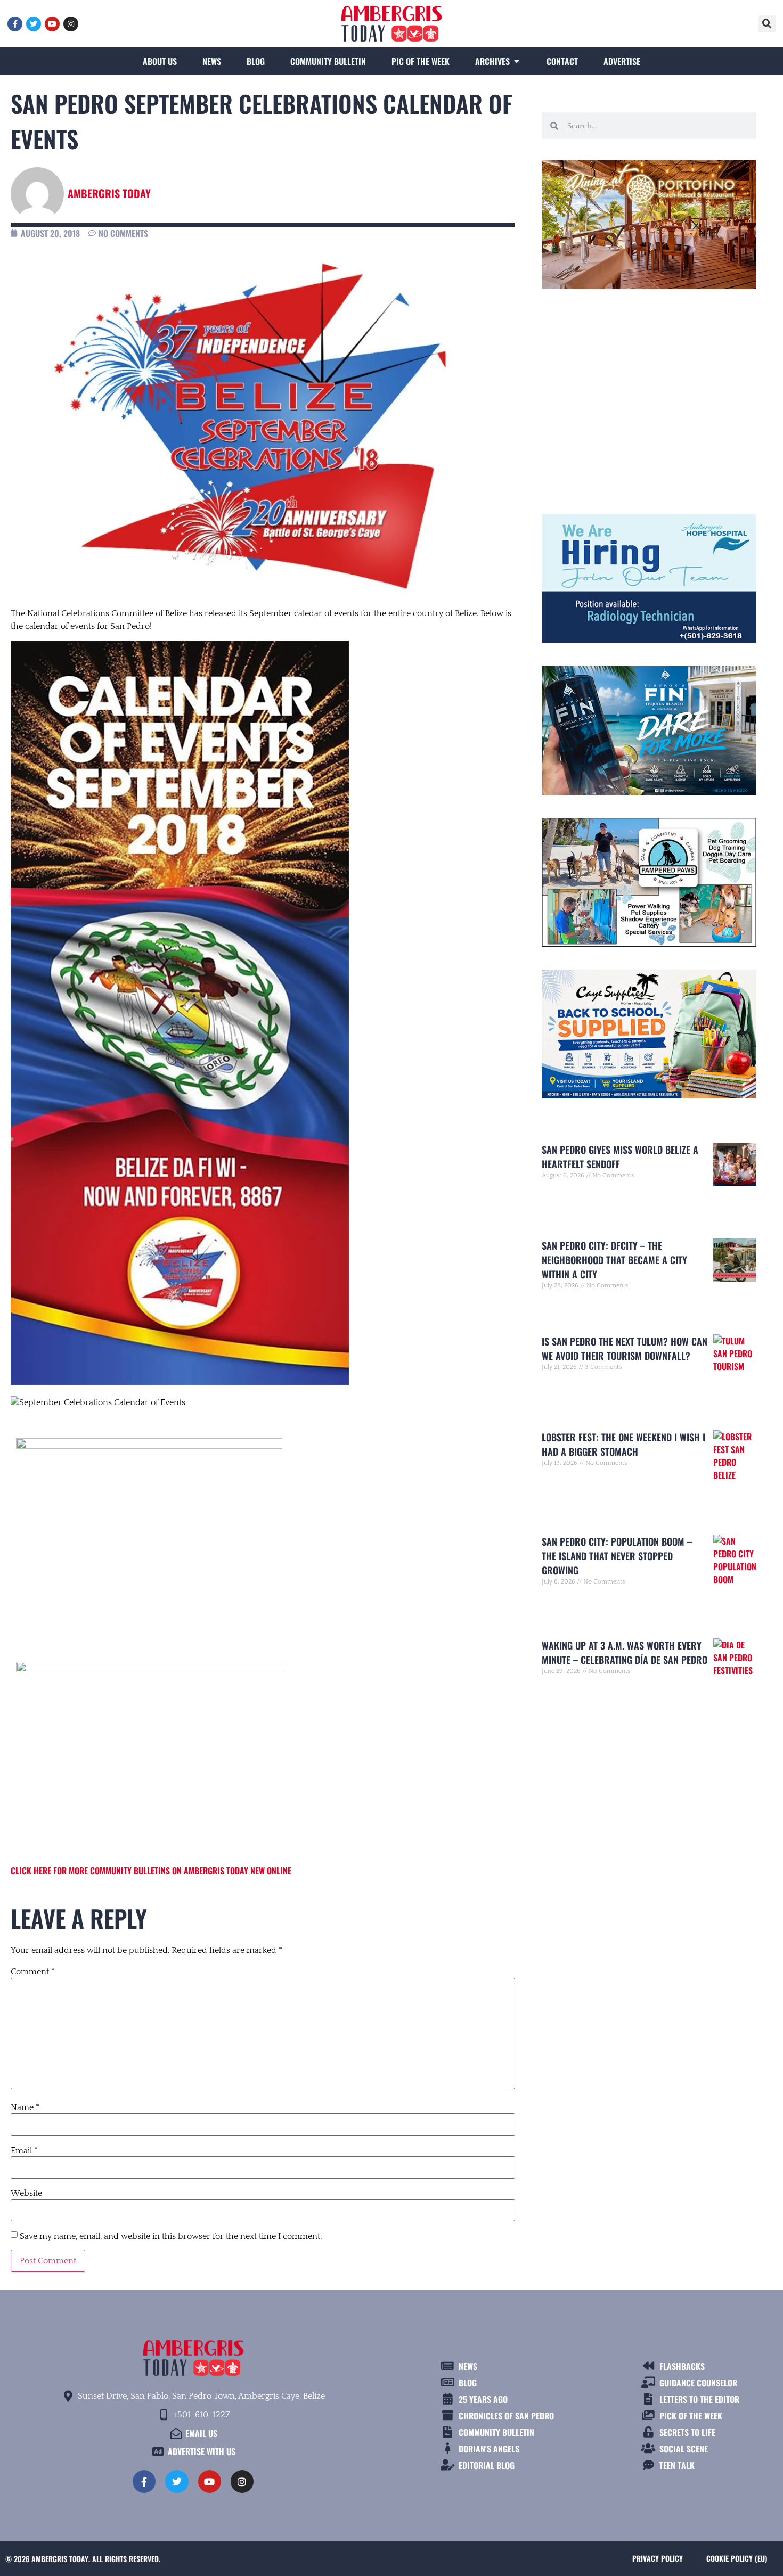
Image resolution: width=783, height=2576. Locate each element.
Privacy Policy (658, 2558)
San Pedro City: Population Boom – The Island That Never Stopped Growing (617, 1556)
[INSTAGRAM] (71, 24)
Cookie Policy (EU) (737, 2558)
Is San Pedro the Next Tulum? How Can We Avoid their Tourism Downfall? (625, 1348)
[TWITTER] (34, 24)
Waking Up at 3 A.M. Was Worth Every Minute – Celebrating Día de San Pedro (625, 1652)
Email (24, 2151)
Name (25, 2107)
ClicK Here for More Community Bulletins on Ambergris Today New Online (151, 1871)
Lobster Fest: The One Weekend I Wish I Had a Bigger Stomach (623, 1444)
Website (26, 2193)
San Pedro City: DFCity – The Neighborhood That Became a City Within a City (614, 1260)
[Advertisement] (649, 397)
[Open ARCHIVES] (517, 61)
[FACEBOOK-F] (15, 24)
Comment (33, 1972)
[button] (767, 24)
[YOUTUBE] (52, 24)
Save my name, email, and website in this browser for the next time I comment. (171, 2236)
